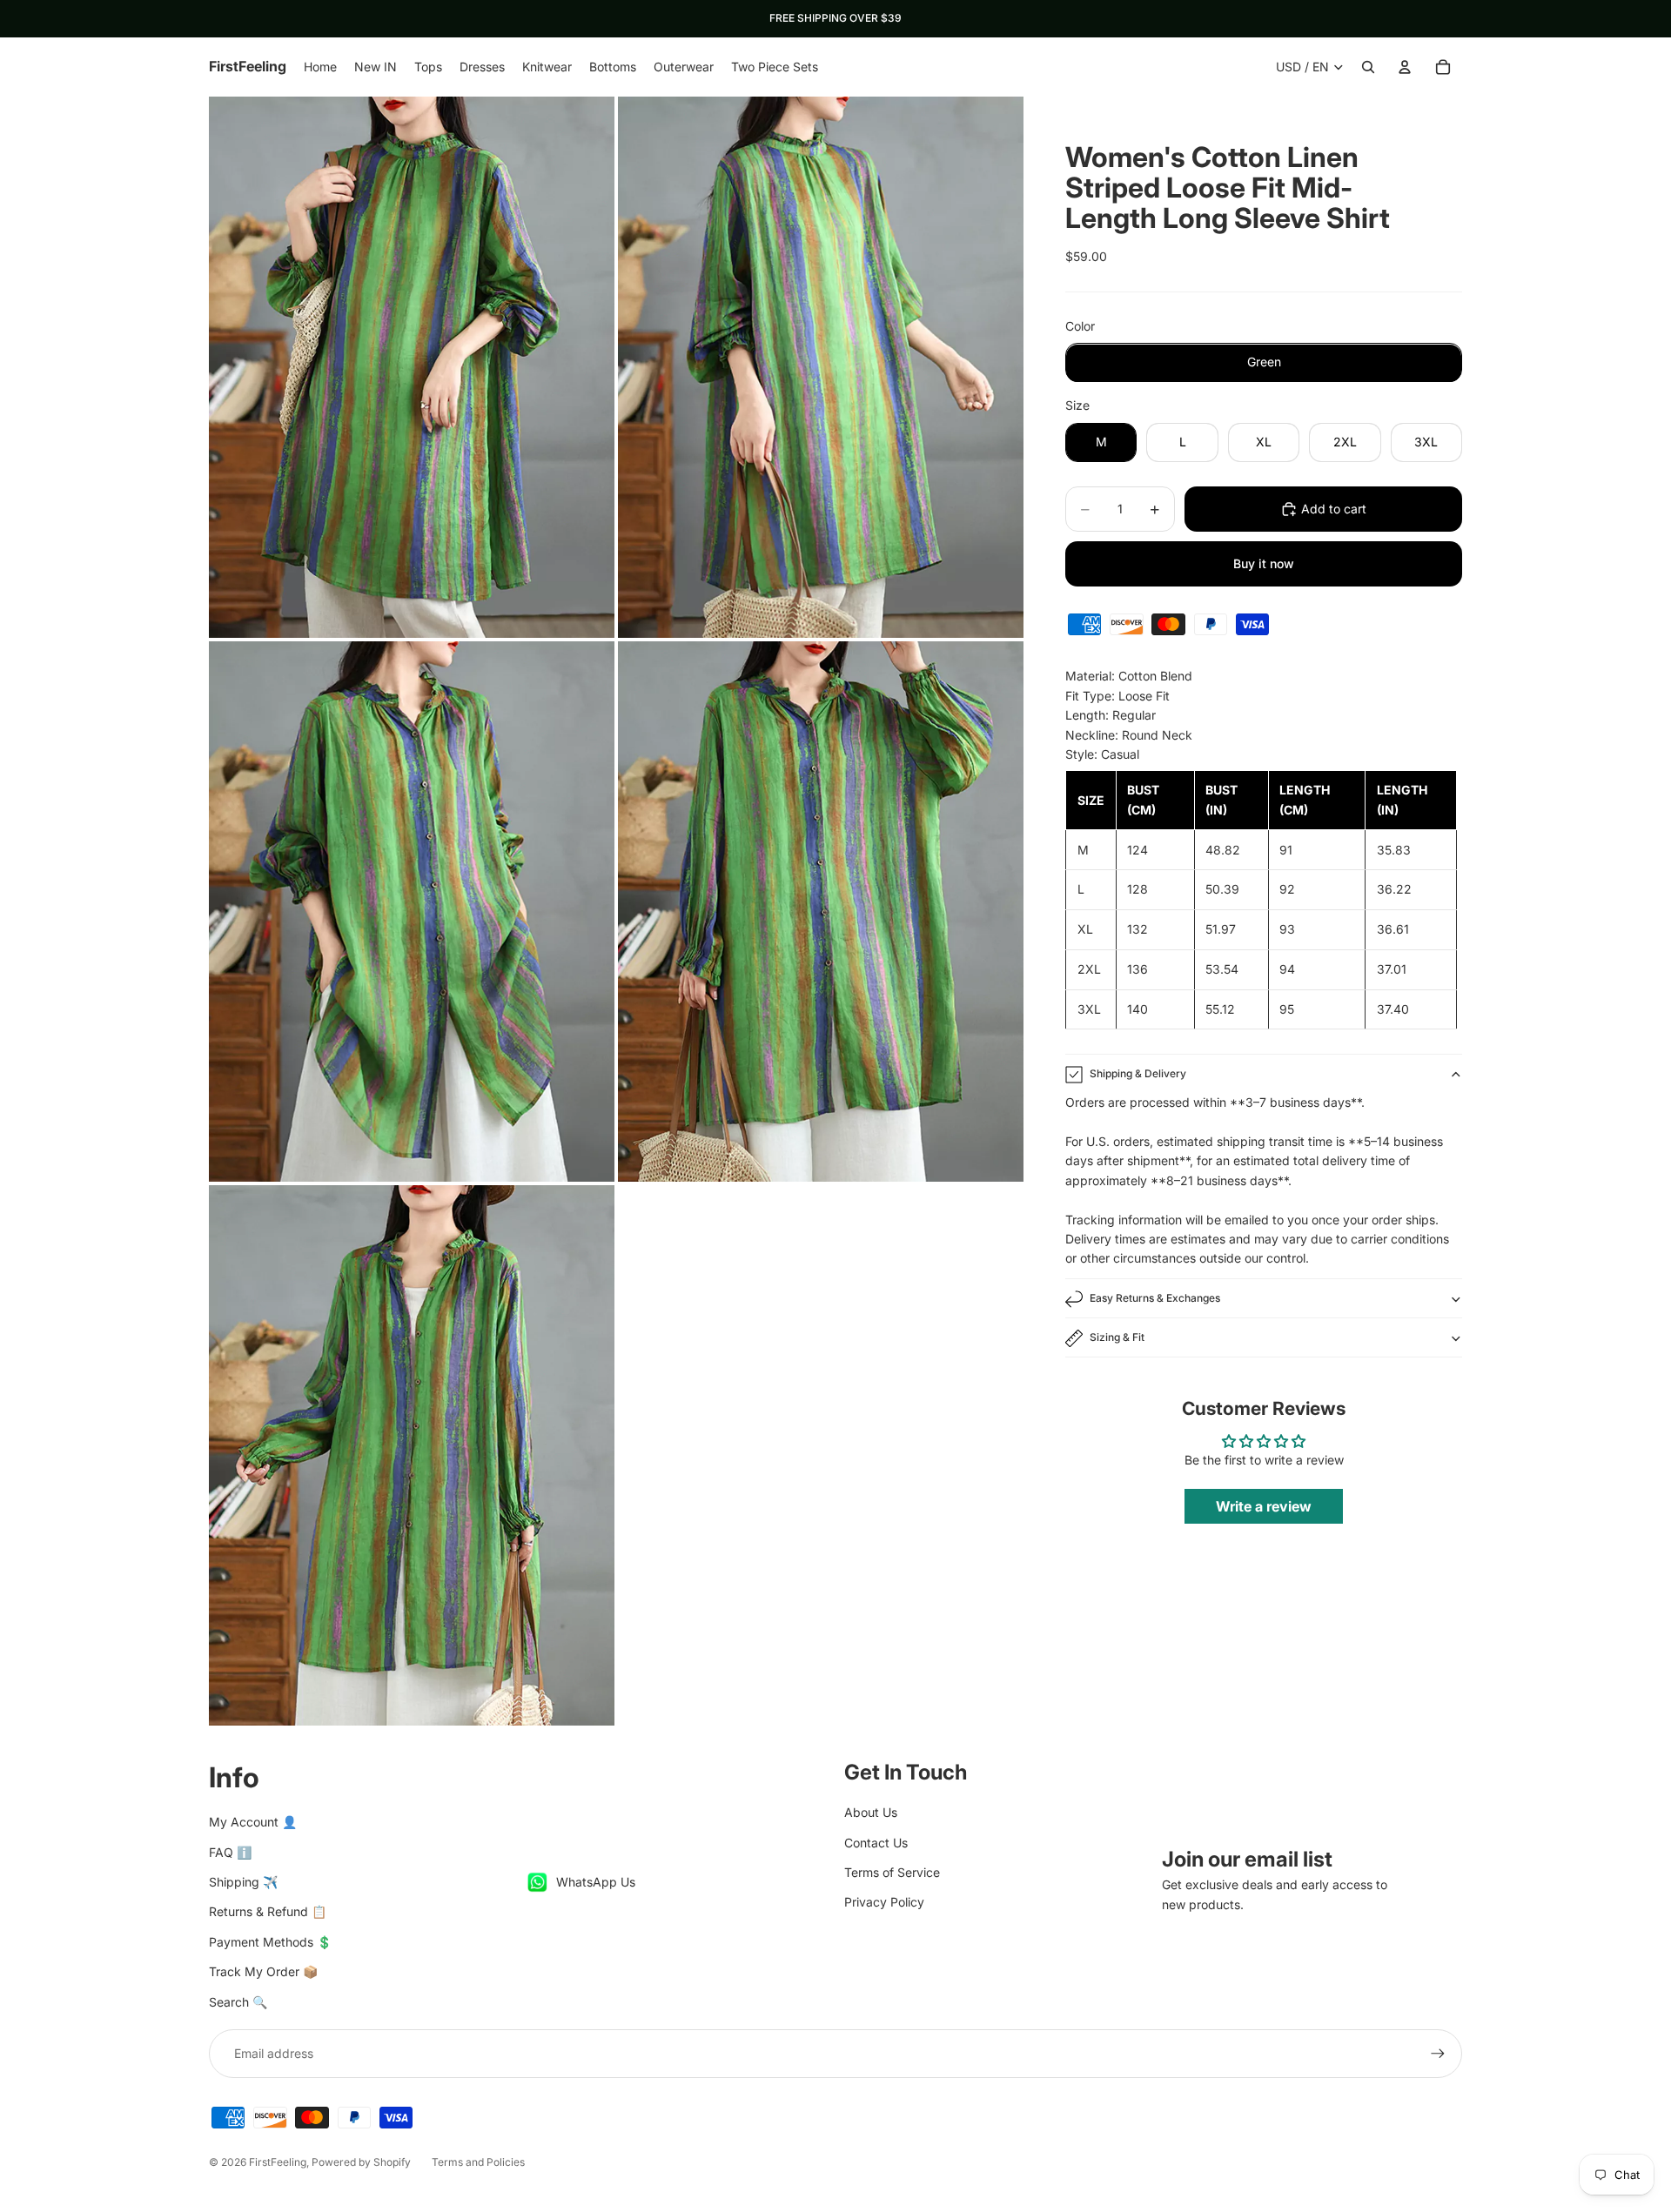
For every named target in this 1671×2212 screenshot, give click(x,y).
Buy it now (1264, 563)
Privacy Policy (884, 1902)
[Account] (1405, 67)
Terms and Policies (478, 2162)
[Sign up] (1438, 2054)
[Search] (1368, 67)
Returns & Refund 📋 (268, 1911)
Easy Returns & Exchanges (1155, 1299)
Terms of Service (892, 1872)
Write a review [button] (1264, 1507)
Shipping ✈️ (243, 1882)
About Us (871, 1812)
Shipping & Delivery (1138, 1074)
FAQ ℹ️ (230, 1852)
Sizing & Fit (1117, 1338)
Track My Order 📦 (263, 1971)
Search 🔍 (238, 2002)
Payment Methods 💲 (270, 1942)
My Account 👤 (253, 1822)
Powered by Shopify (361, 2162)
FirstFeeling (278, 2162)
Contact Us (876, 1843)
